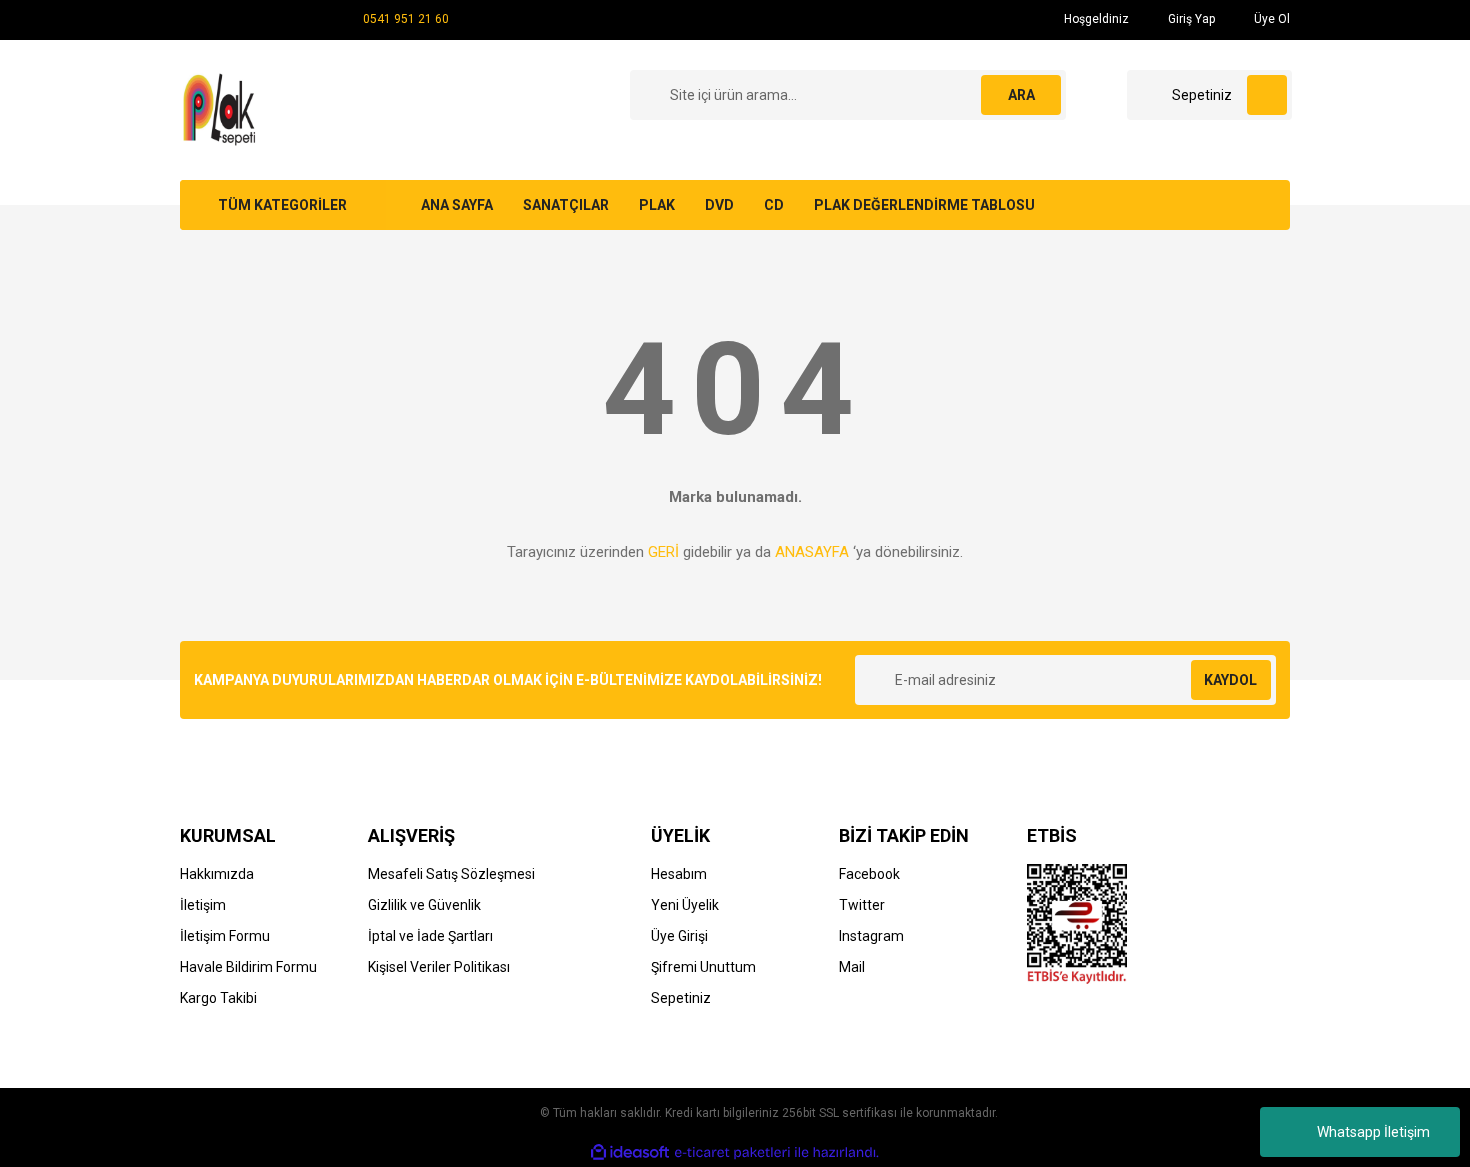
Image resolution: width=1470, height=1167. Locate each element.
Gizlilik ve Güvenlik (424, 905)
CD (774, 205)
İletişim (203, 905)
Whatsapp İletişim (1373, 1132)
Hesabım (679, 874)
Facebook (869, 874)
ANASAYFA (812, 552)
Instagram (871, 936)
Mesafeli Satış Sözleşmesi (451, 874)
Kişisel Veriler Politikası (439, 967)
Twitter (862, 905)
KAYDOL (1230, 680)
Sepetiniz (681, 998)
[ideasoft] (630, 1152)
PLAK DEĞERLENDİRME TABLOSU (924, 205)
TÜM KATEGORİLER (282, 205)
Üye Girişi (679, 936)
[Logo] (222, 109)
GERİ (663, 552)
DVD (719, 205)
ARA (1021, 95)
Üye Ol (1270, 19)
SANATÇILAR (566, 205)
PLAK (657, 205)
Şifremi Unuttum (703, 967)
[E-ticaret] (732, 1153)
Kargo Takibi (218, 998)
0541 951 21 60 (406, 19)
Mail (852, 967)
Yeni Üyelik (685, 905)
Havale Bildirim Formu (248, 967)
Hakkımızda (217, 874)
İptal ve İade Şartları (430, 936)
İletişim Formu (225, 936)
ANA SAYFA (457, 205)
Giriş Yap (1190, 19)
